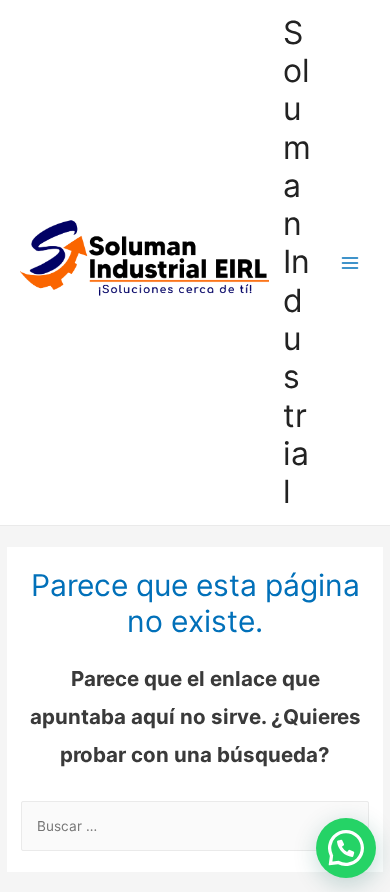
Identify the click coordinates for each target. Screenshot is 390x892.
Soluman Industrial (297, 262)
